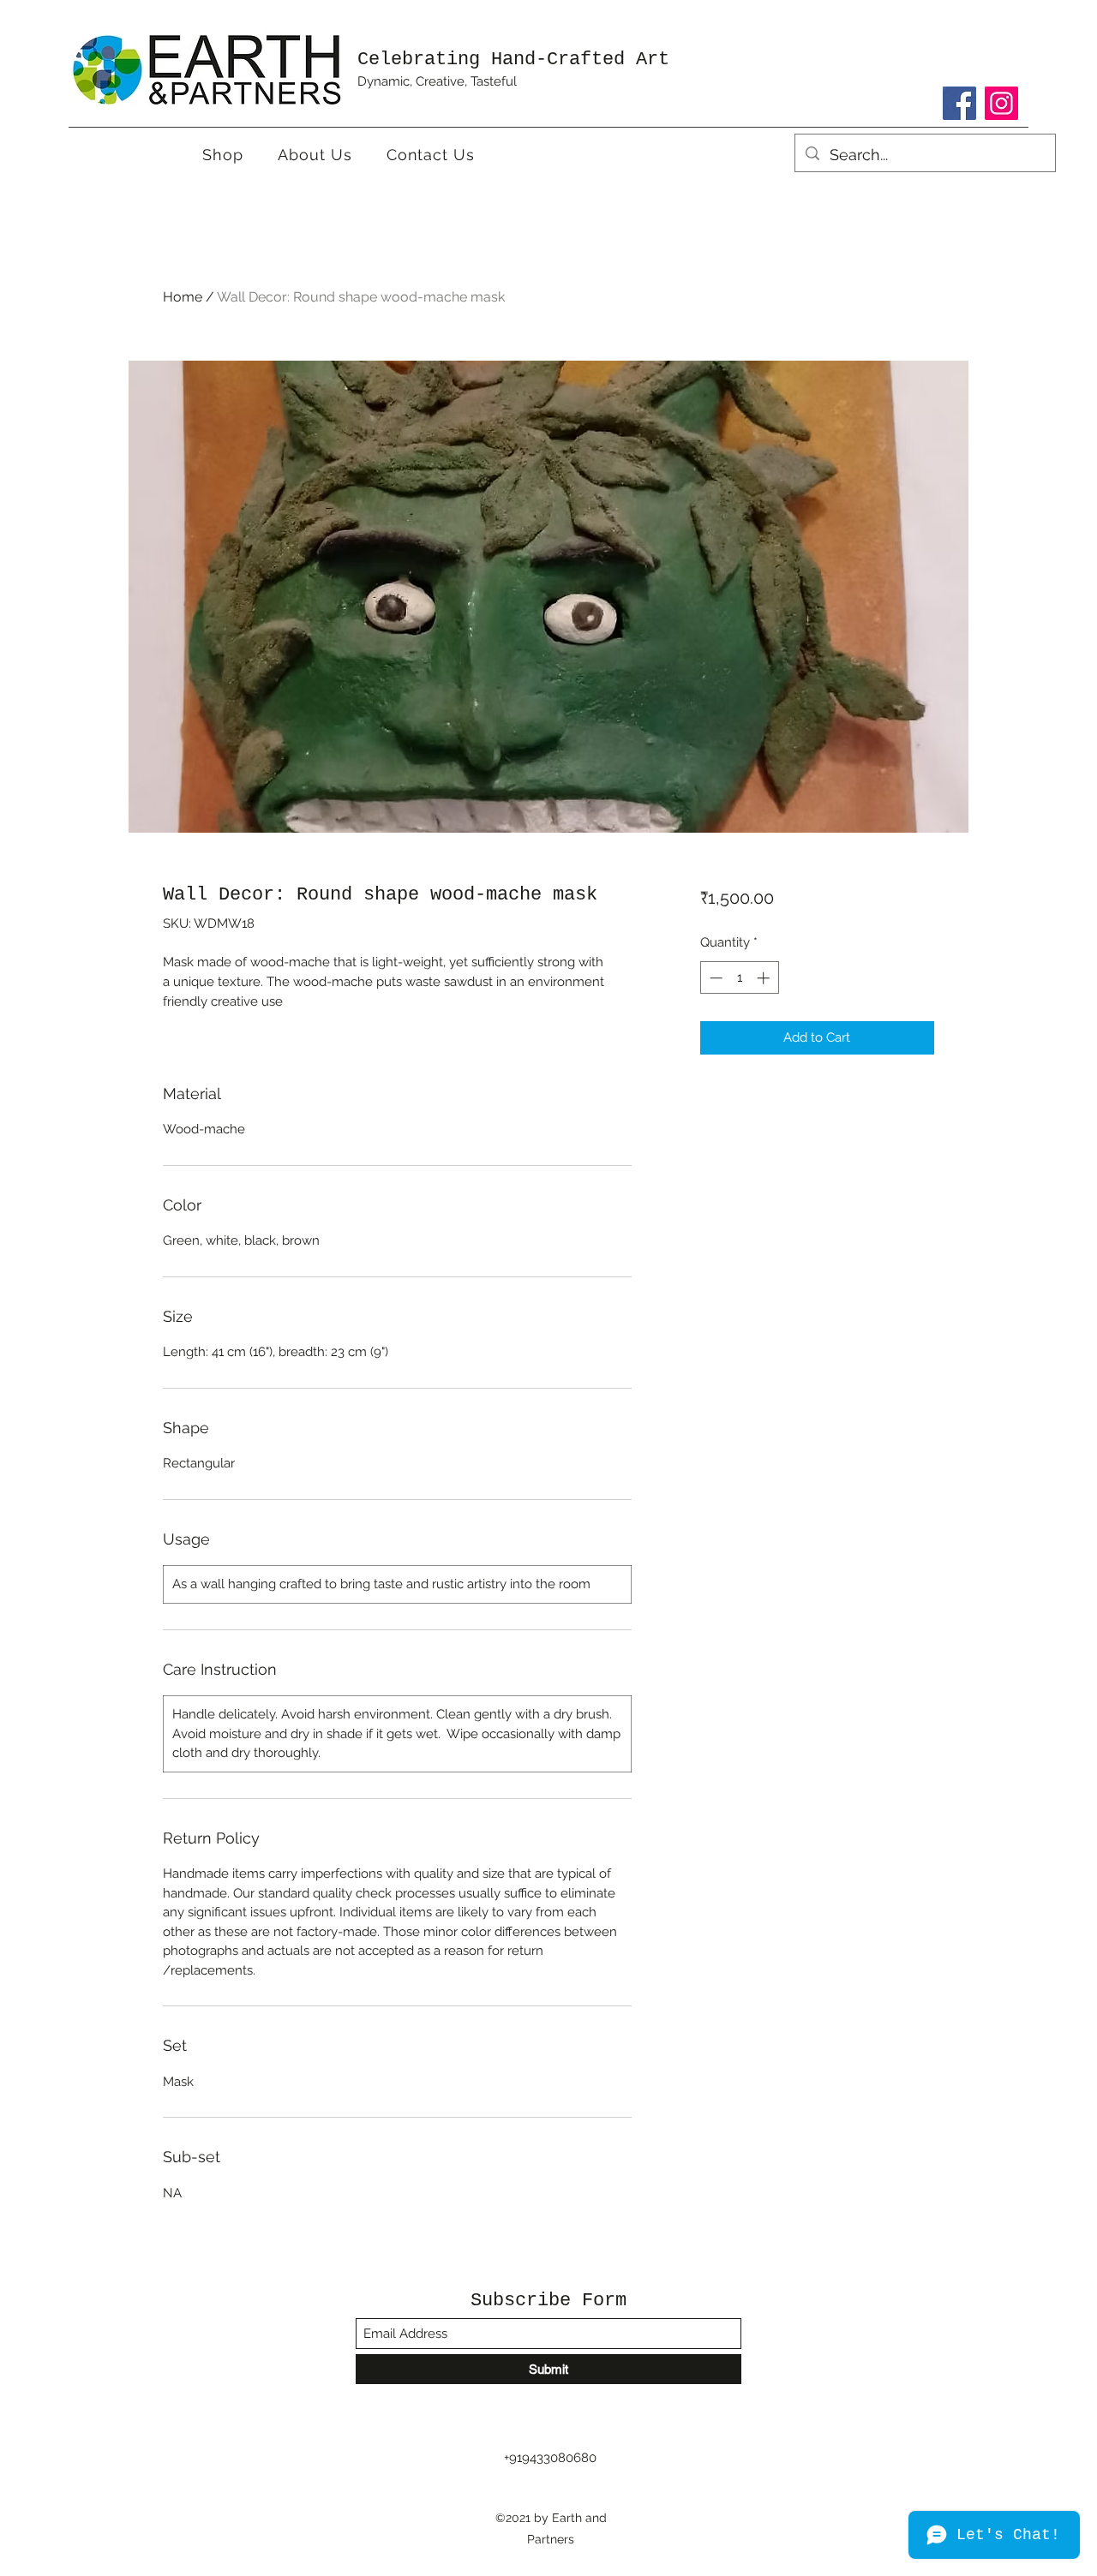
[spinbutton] (739, 978)
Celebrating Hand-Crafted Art (513, 60)
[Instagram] (1001, 103)
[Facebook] (959, 103)
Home (183, 297)
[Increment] (765, 978)
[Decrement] (714, 978)
